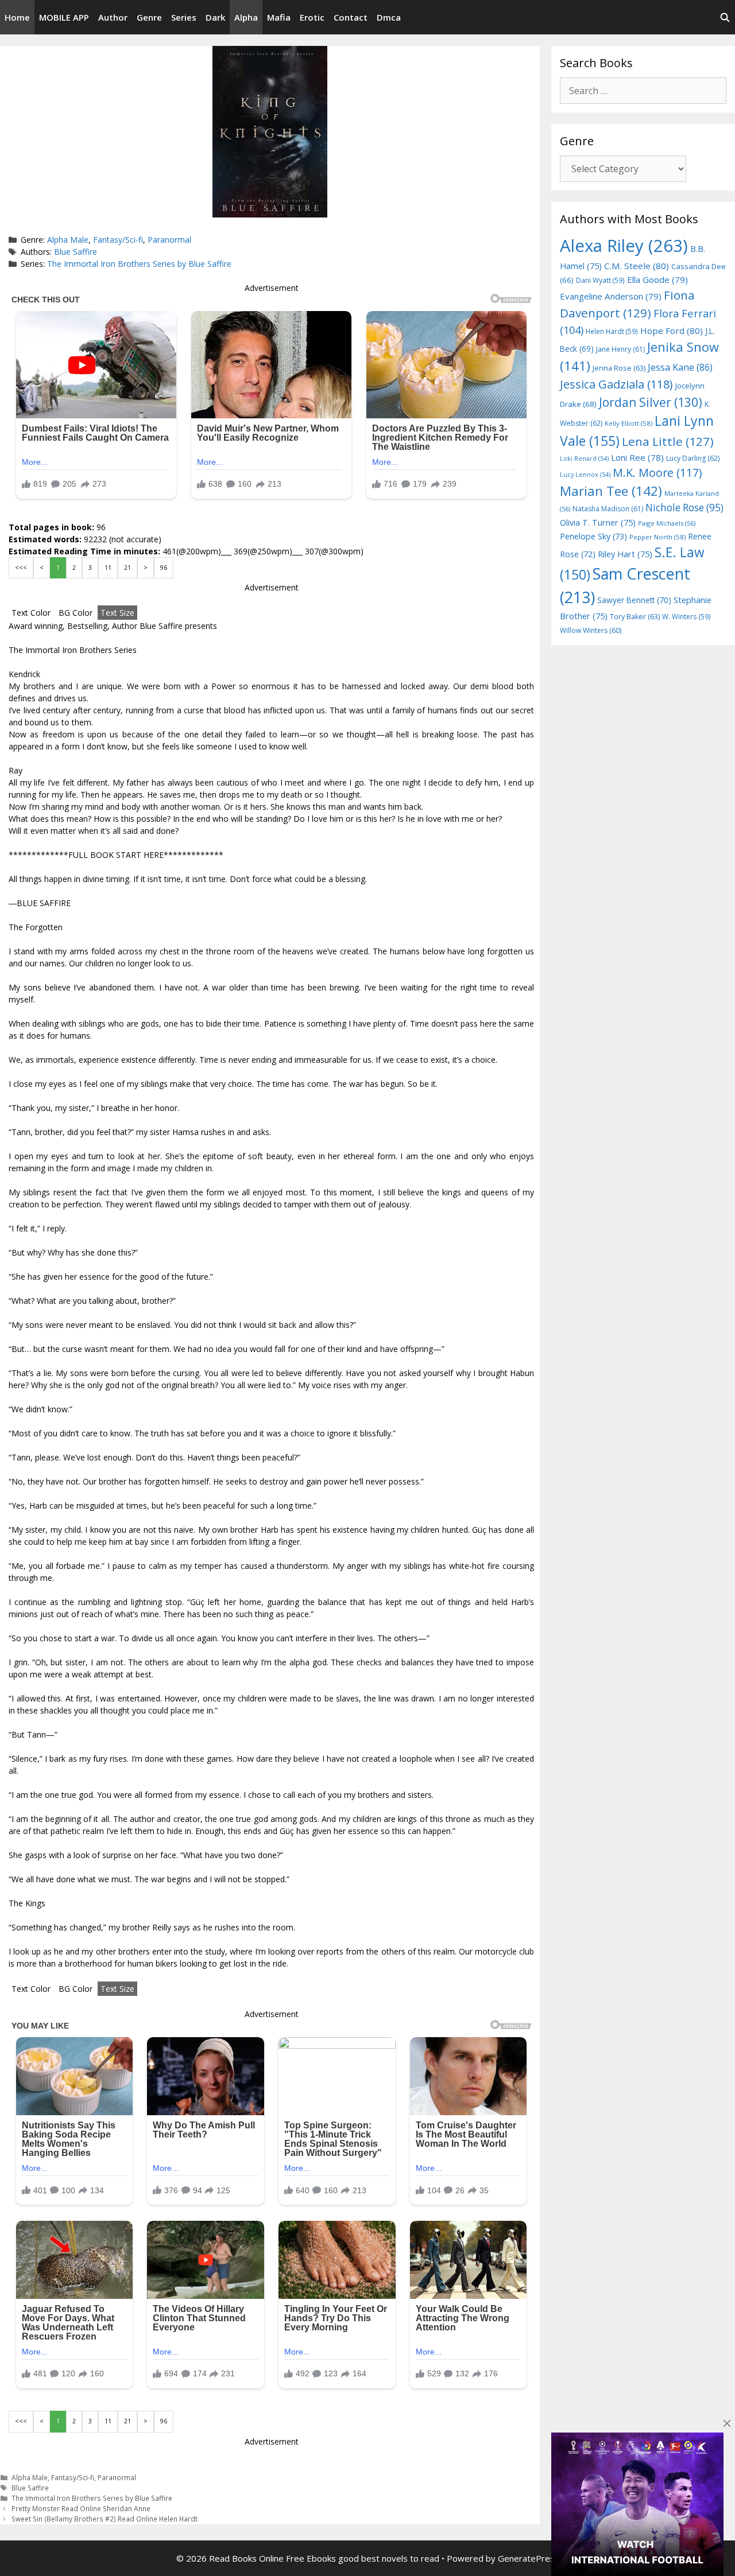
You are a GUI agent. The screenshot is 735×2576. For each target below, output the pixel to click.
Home (17, 17)
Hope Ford (672, 331)
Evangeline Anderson (611, 296)
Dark (215, 17)
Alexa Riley (624, 246)
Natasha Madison (608, 509)
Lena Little (668, 441)
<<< (21, 568)
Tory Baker (635, 617)
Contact (351, 17)
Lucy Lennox (585, 475)
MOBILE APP (64, 17)
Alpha (246, 17)
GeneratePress (529, 2558)
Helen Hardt (612, 331)
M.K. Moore (657, 473)
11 (108, 568)
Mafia (279, 17)
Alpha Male (68, 240)
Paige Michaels (667, 523)
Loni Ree (637, 457)
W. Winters (686, 616)
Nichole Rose (684, 508)
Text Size (117, 613)
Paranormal (169, 240)
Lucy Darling (693, 458)
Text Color (31, 613)
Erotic (312, 17)
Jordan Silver (651, 402)
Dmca (389, 17)
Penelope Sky (593, 536)
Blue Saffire (76, 252)
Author (113, 17)
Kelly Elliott (628, 423)
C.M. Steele (637, 266)
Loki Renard (584, 459)
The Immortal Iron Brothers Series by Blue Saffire (139, 264)
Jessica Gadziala (616, 384)
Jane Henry (620, 349)
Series (184, 17)
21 (127, 568)
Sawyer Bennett (634, 600)
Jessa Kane (680, 367)
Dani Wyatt (600, 280)
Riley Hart (625, 554)
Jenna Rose (619, 368)
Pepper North (657, 537)
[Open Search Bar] (725, 17)
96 (164, 568)
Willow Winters (591, 630)
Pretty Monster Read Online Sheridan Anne (81, 2508)
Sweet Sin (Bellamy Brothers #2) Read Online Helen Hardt (105, 2519)
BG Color (76, 613)
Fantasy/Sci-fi (118, 240)
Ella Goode (657, 279)
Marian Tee (611, 491)
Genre (149, 17)
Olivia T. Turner (598, 522)
